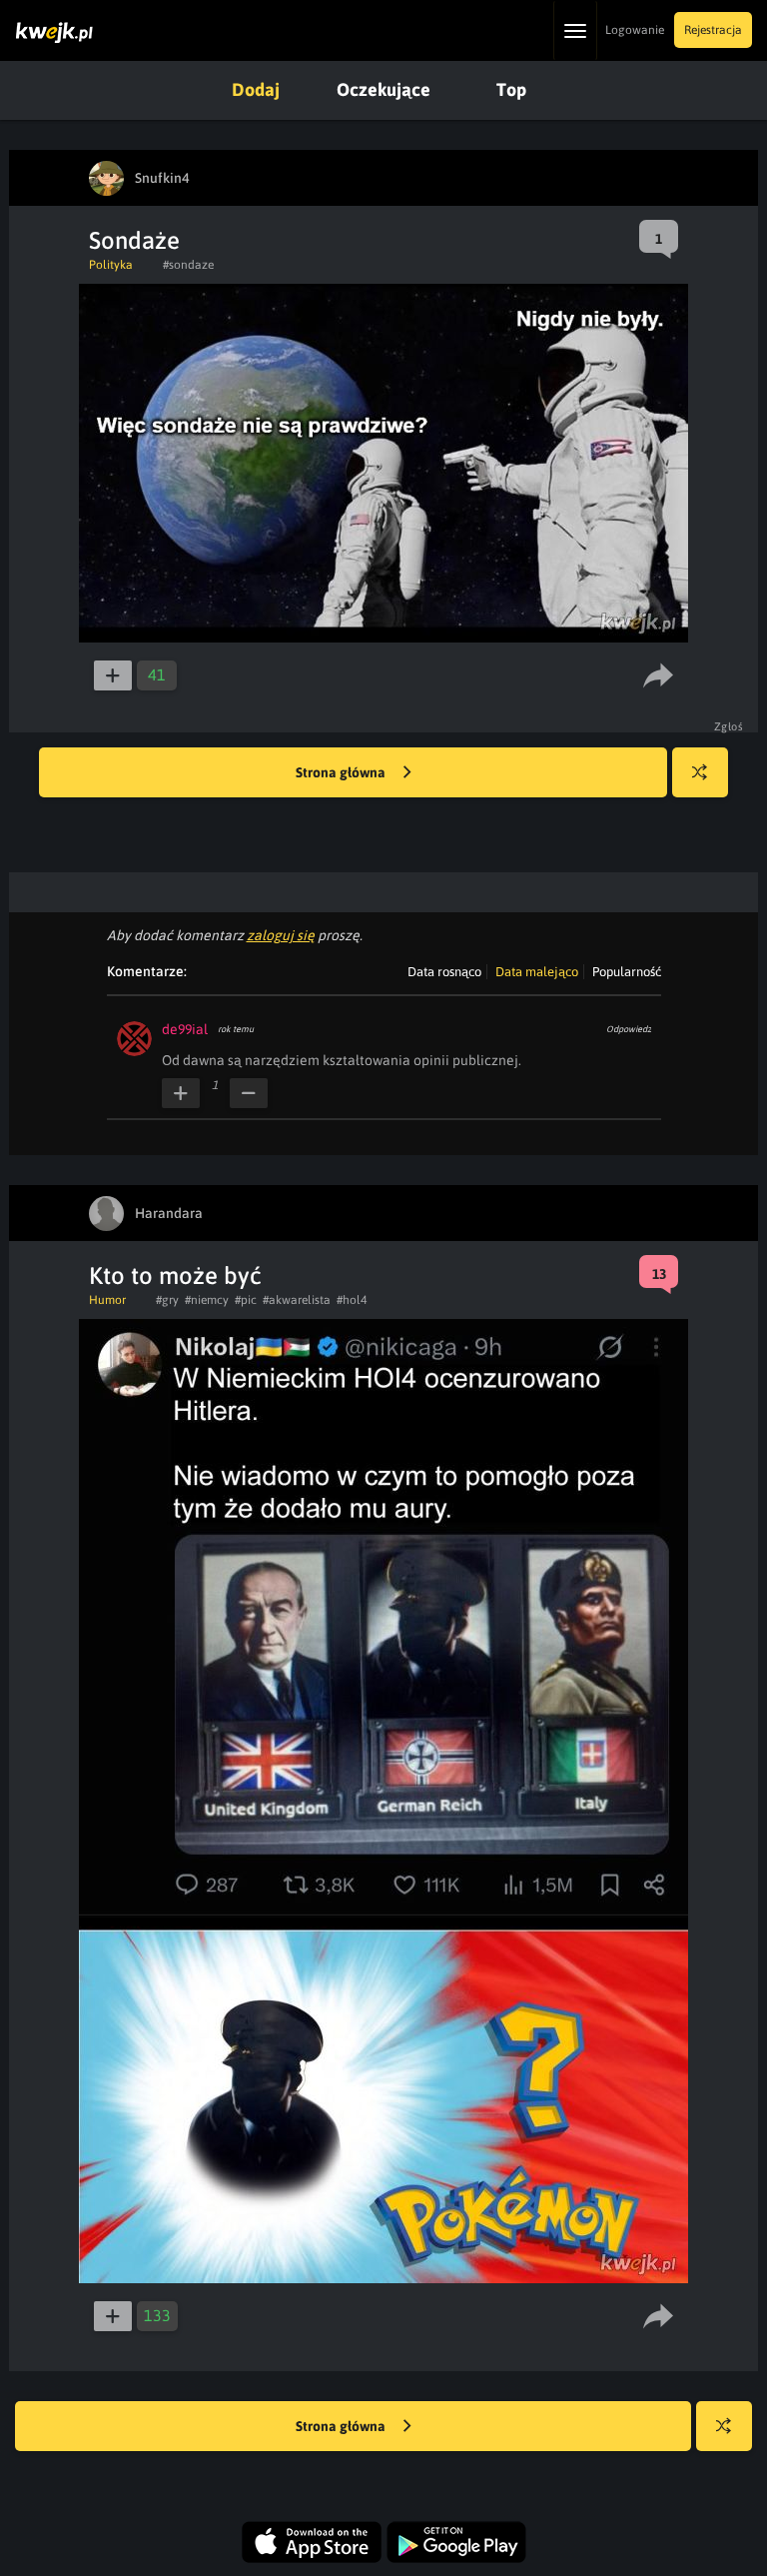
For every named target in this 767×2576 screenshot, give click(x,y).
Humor (107, 1300)
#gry (167, 1300)
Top (511, 89)
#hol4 (352, 1300)
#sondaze (188, 265)
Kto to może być (175, 1276)
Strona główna (342, 772)
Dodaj (256, 89)
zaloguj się (281, 935)
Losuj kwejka (700, 772)
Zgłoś (729, 726)
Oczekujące (383, 89)
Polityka (111, 265)
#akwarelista (297, 1300)
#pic (246, 1300)
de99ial (185, 1029)
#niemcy (207, 1300)
